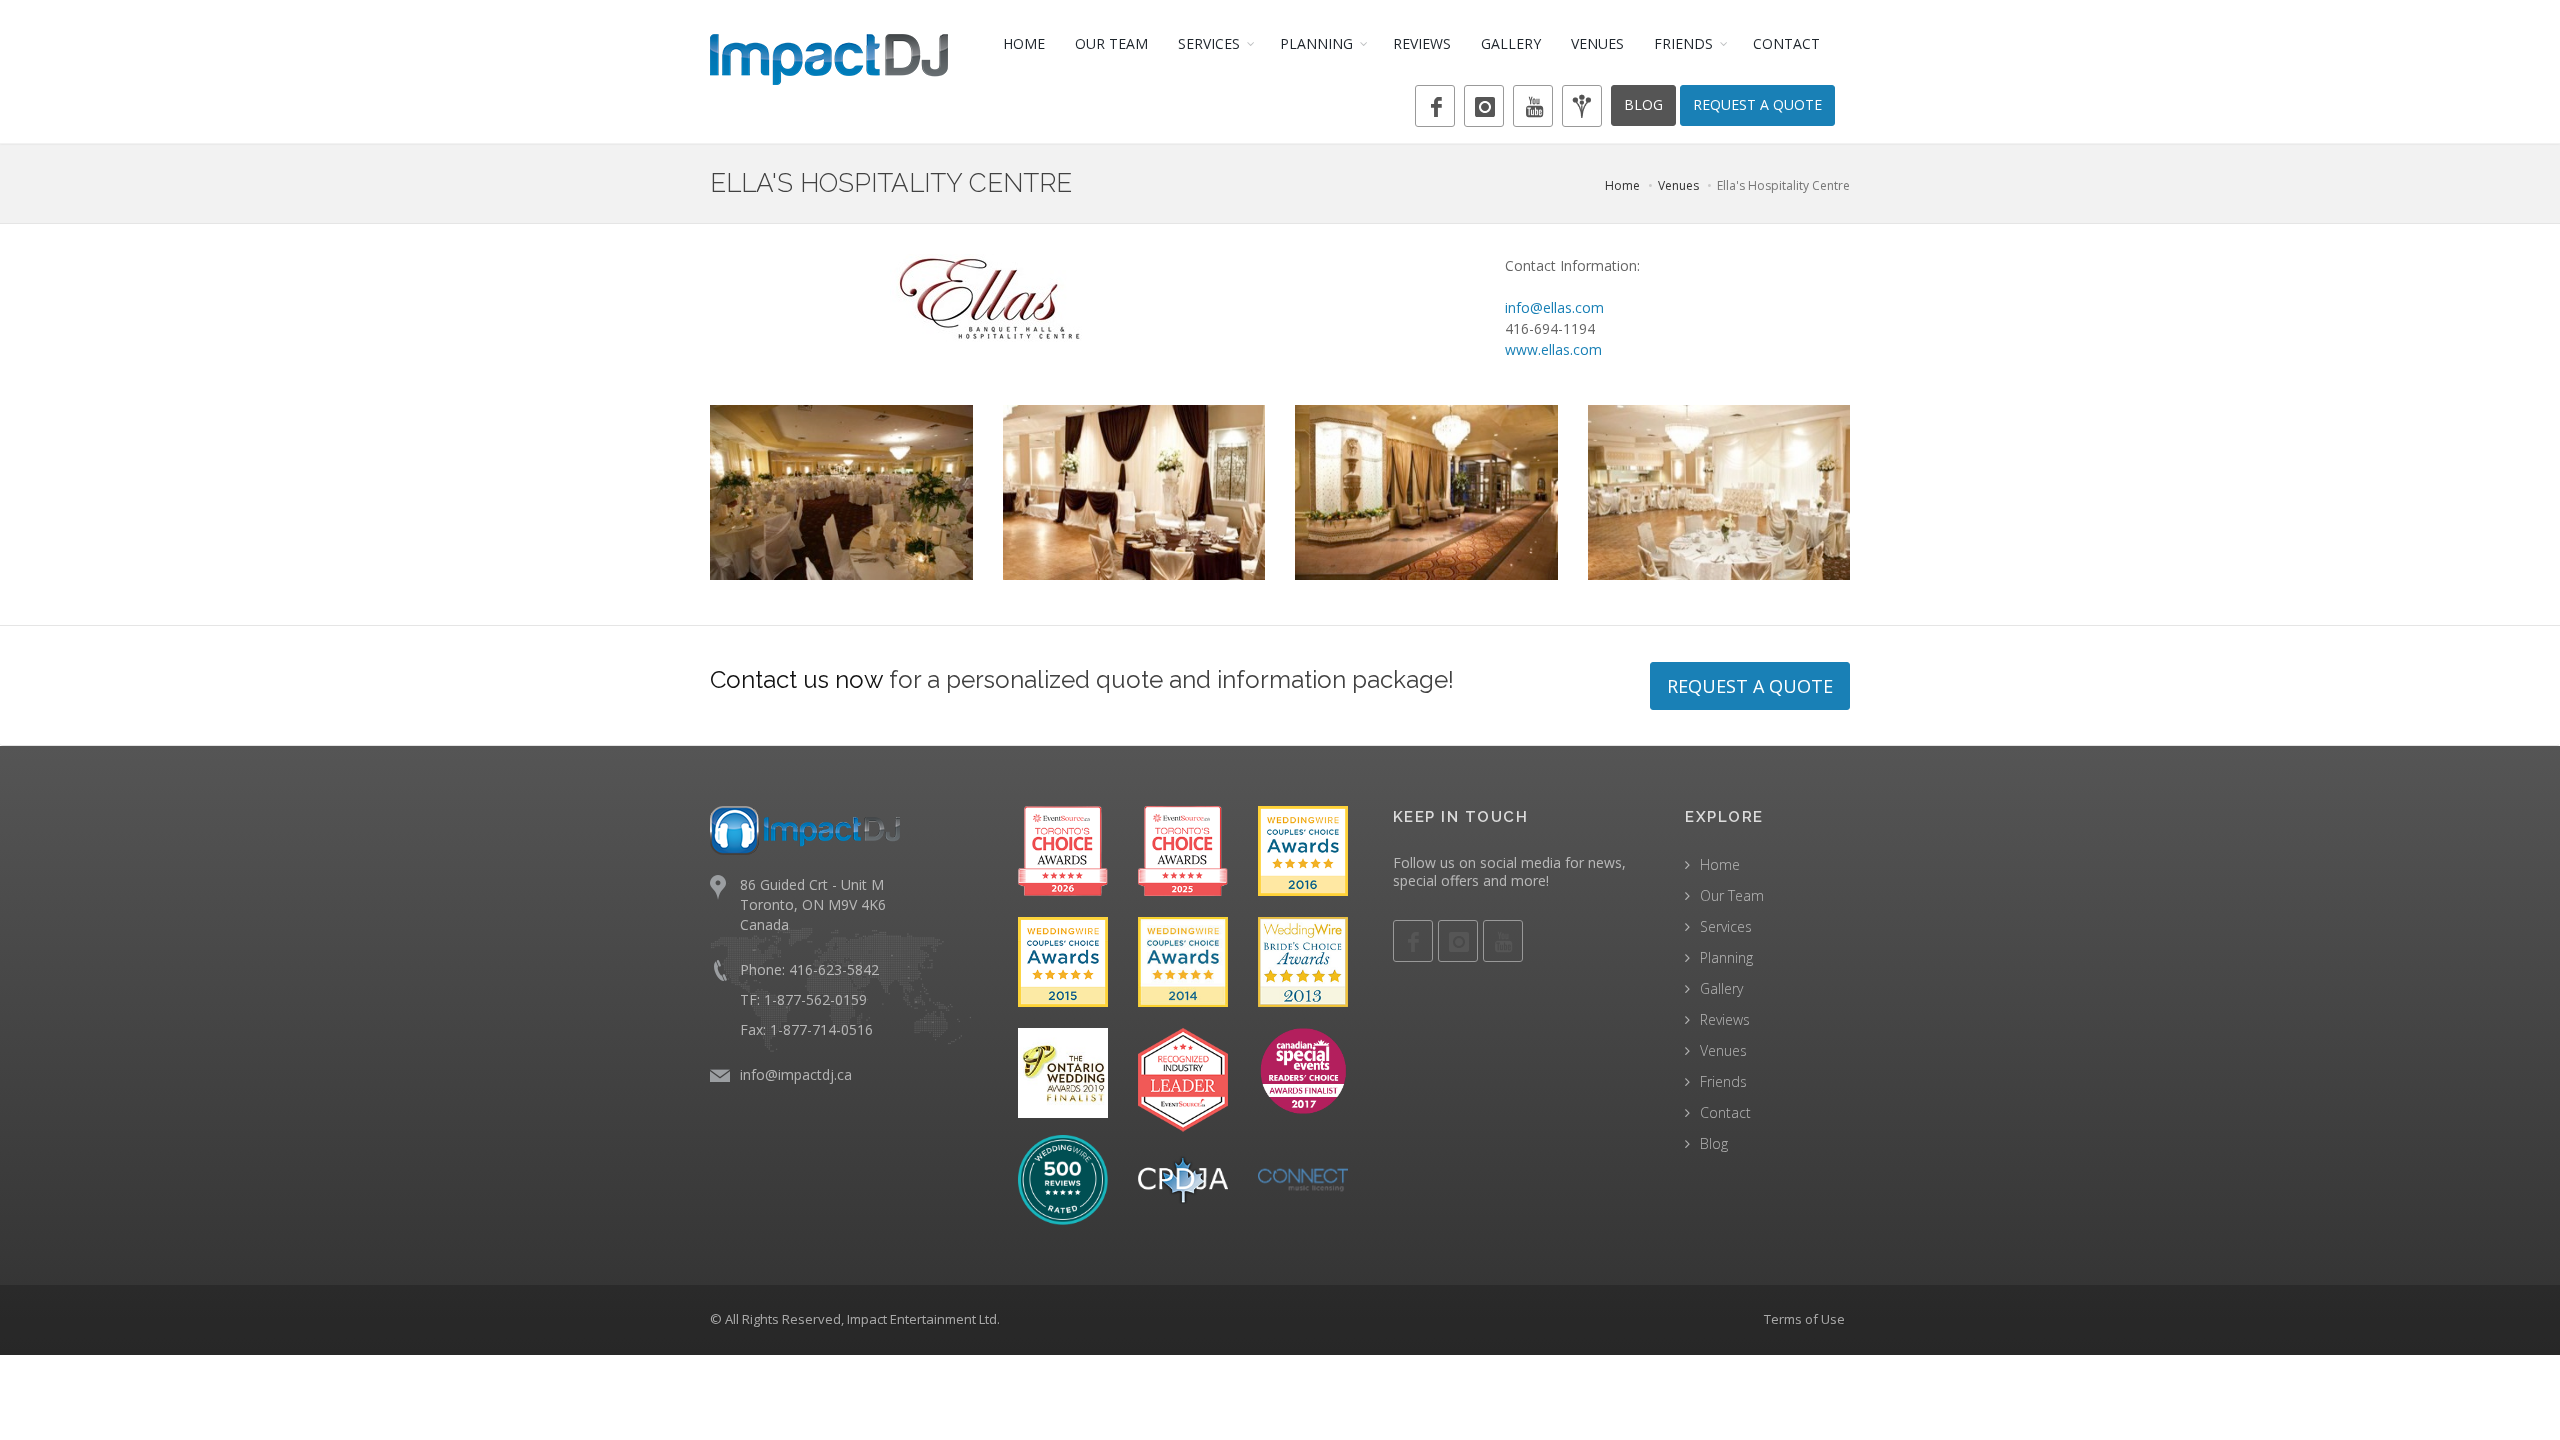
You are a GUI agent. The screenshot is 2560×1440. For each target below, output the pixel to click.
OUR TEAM (1111, 43)
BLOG (1643, 104)
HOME (1024, 43)
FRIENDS (1683, 43)
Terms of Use (1804, 1319)
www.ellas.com (1553, 349)
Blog (1714, 1143)
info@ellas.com (1554, 307)
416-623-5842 (834, 969)
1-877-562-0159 (815, 999)
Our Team (1732, 895)
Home (1622, 185)
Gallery (1721, 988)
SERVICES (1209, 43)
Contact (1725, 1112)
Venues (1678, 185)
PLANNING (1316, 43)
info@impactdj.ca (796, 1074)
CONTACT (1786, 43)
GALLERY (1511, 43)
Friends (1723, 1081)
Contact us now (796, 679)
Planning (1726, 957)
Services (1726, 926)
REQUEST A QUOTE (1757, 104)
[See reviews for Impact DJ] (1063, 1178)
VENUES (1597, 43)
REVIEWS (1422, 43)
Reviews (1725, 1019)
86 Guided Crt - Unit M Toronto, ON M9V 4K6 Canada (813, 904)
